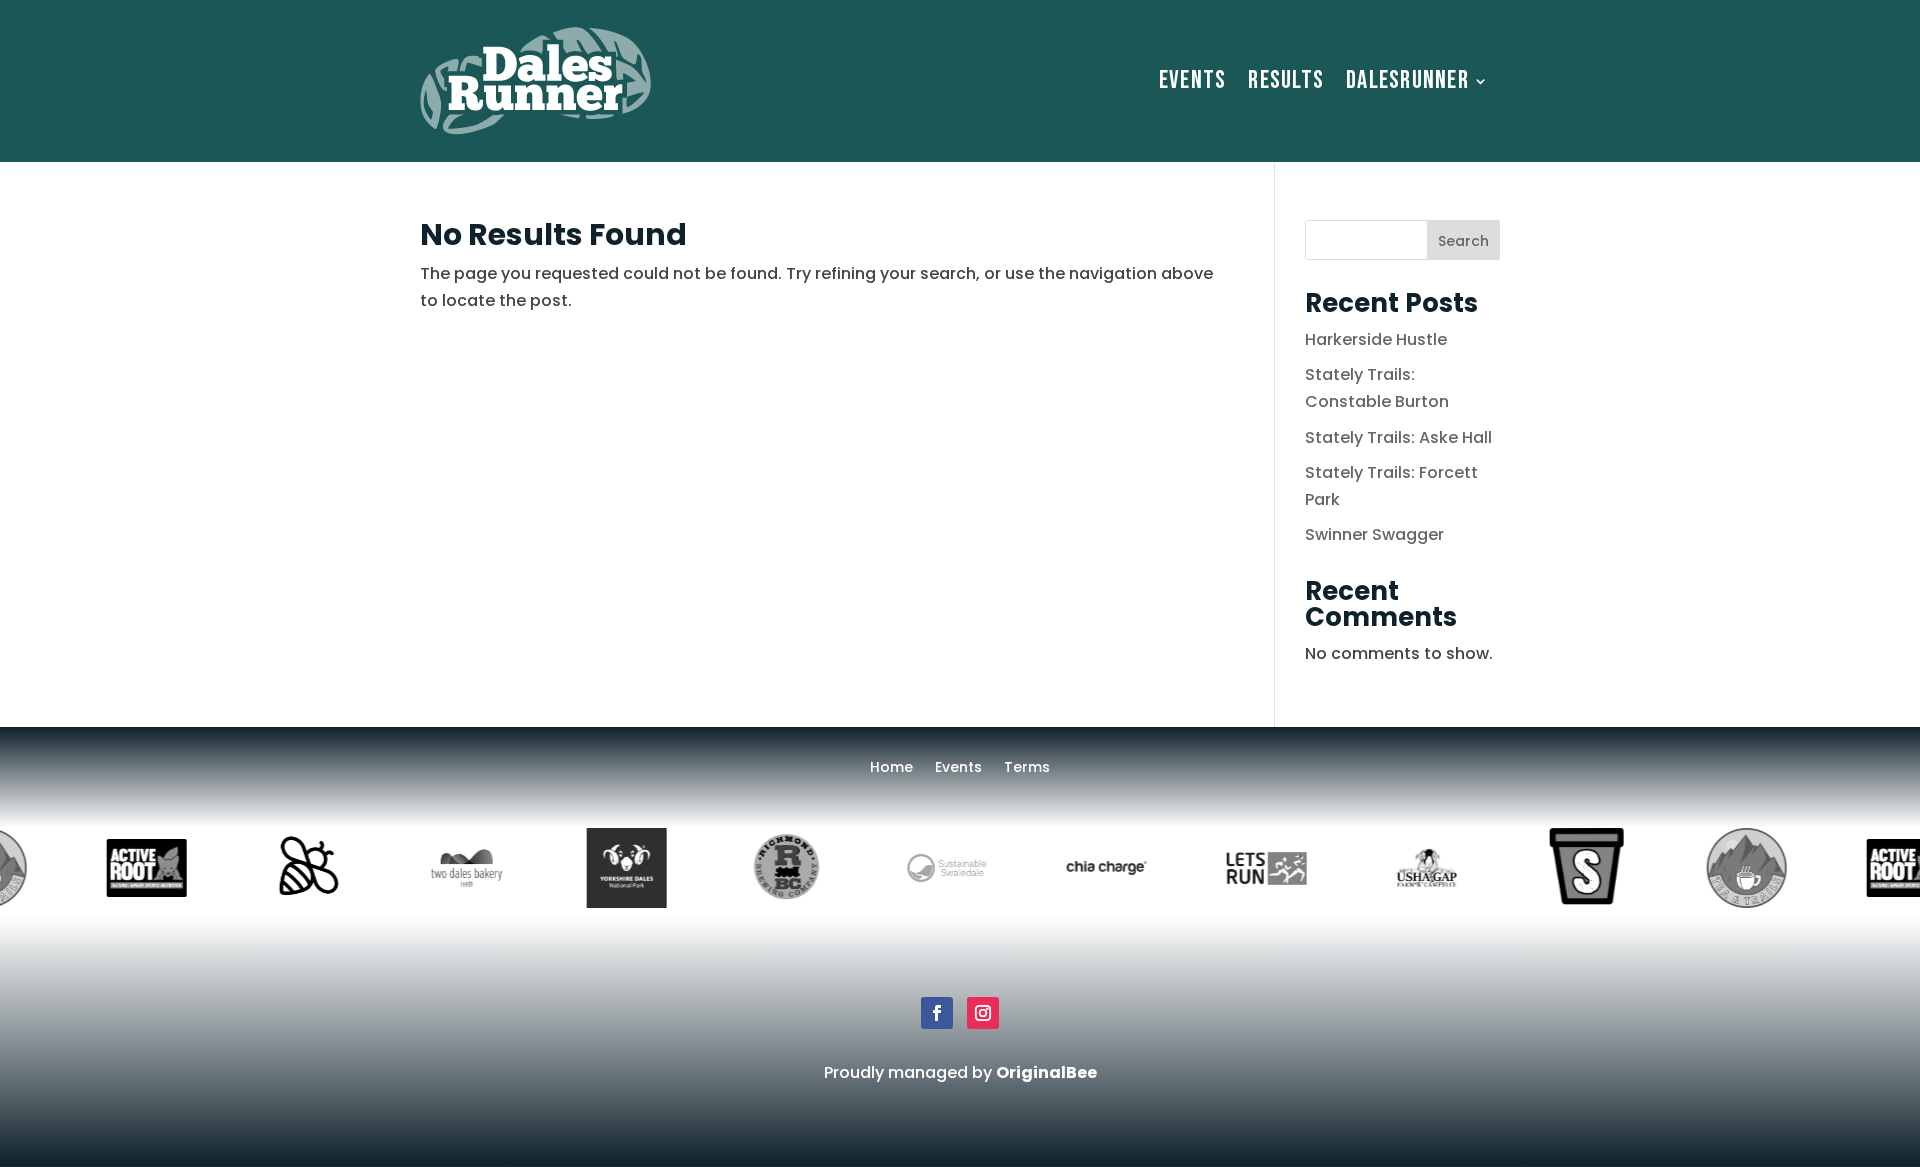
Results (1286, 80)
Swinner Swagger (1374, 534)
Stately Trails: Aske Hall (1398, 437)
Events (1193, 80)
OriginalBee (1046, 1072)
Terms (1027, 768)
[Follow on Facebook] (937, 1013)
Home (891, 768)
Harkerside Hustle (1376, 339)
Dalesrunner (1407, 80)
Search (1463, 241)
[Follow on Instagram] (983, 1013)
